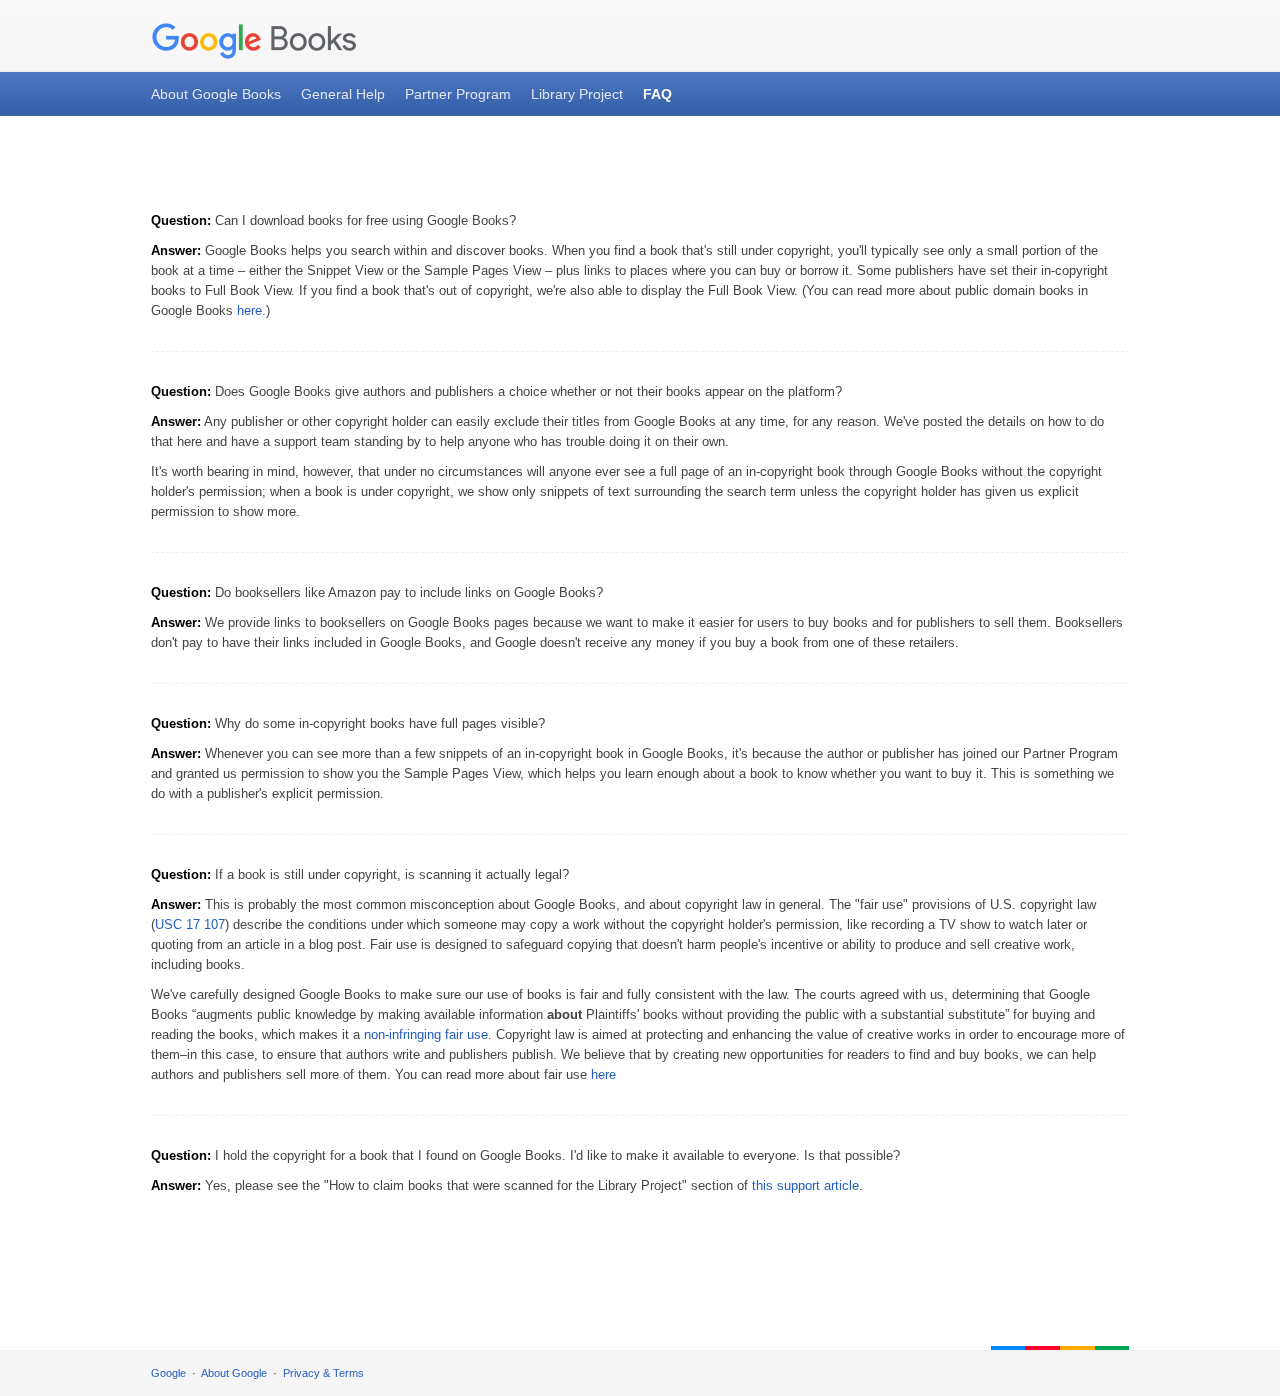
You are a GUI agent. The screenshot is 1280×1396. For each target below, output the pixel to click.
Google (168, 1373)
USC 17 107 (190, 924)
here (249, 310)
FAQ (657, 94)
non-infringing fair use (426, 1034)
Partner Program (458, 94)
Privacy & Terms (323, 1373)
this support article (805, 1185)
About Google (234, 1373)
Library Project (577, 94)
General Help (343, 94)
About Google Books (216, 94)
